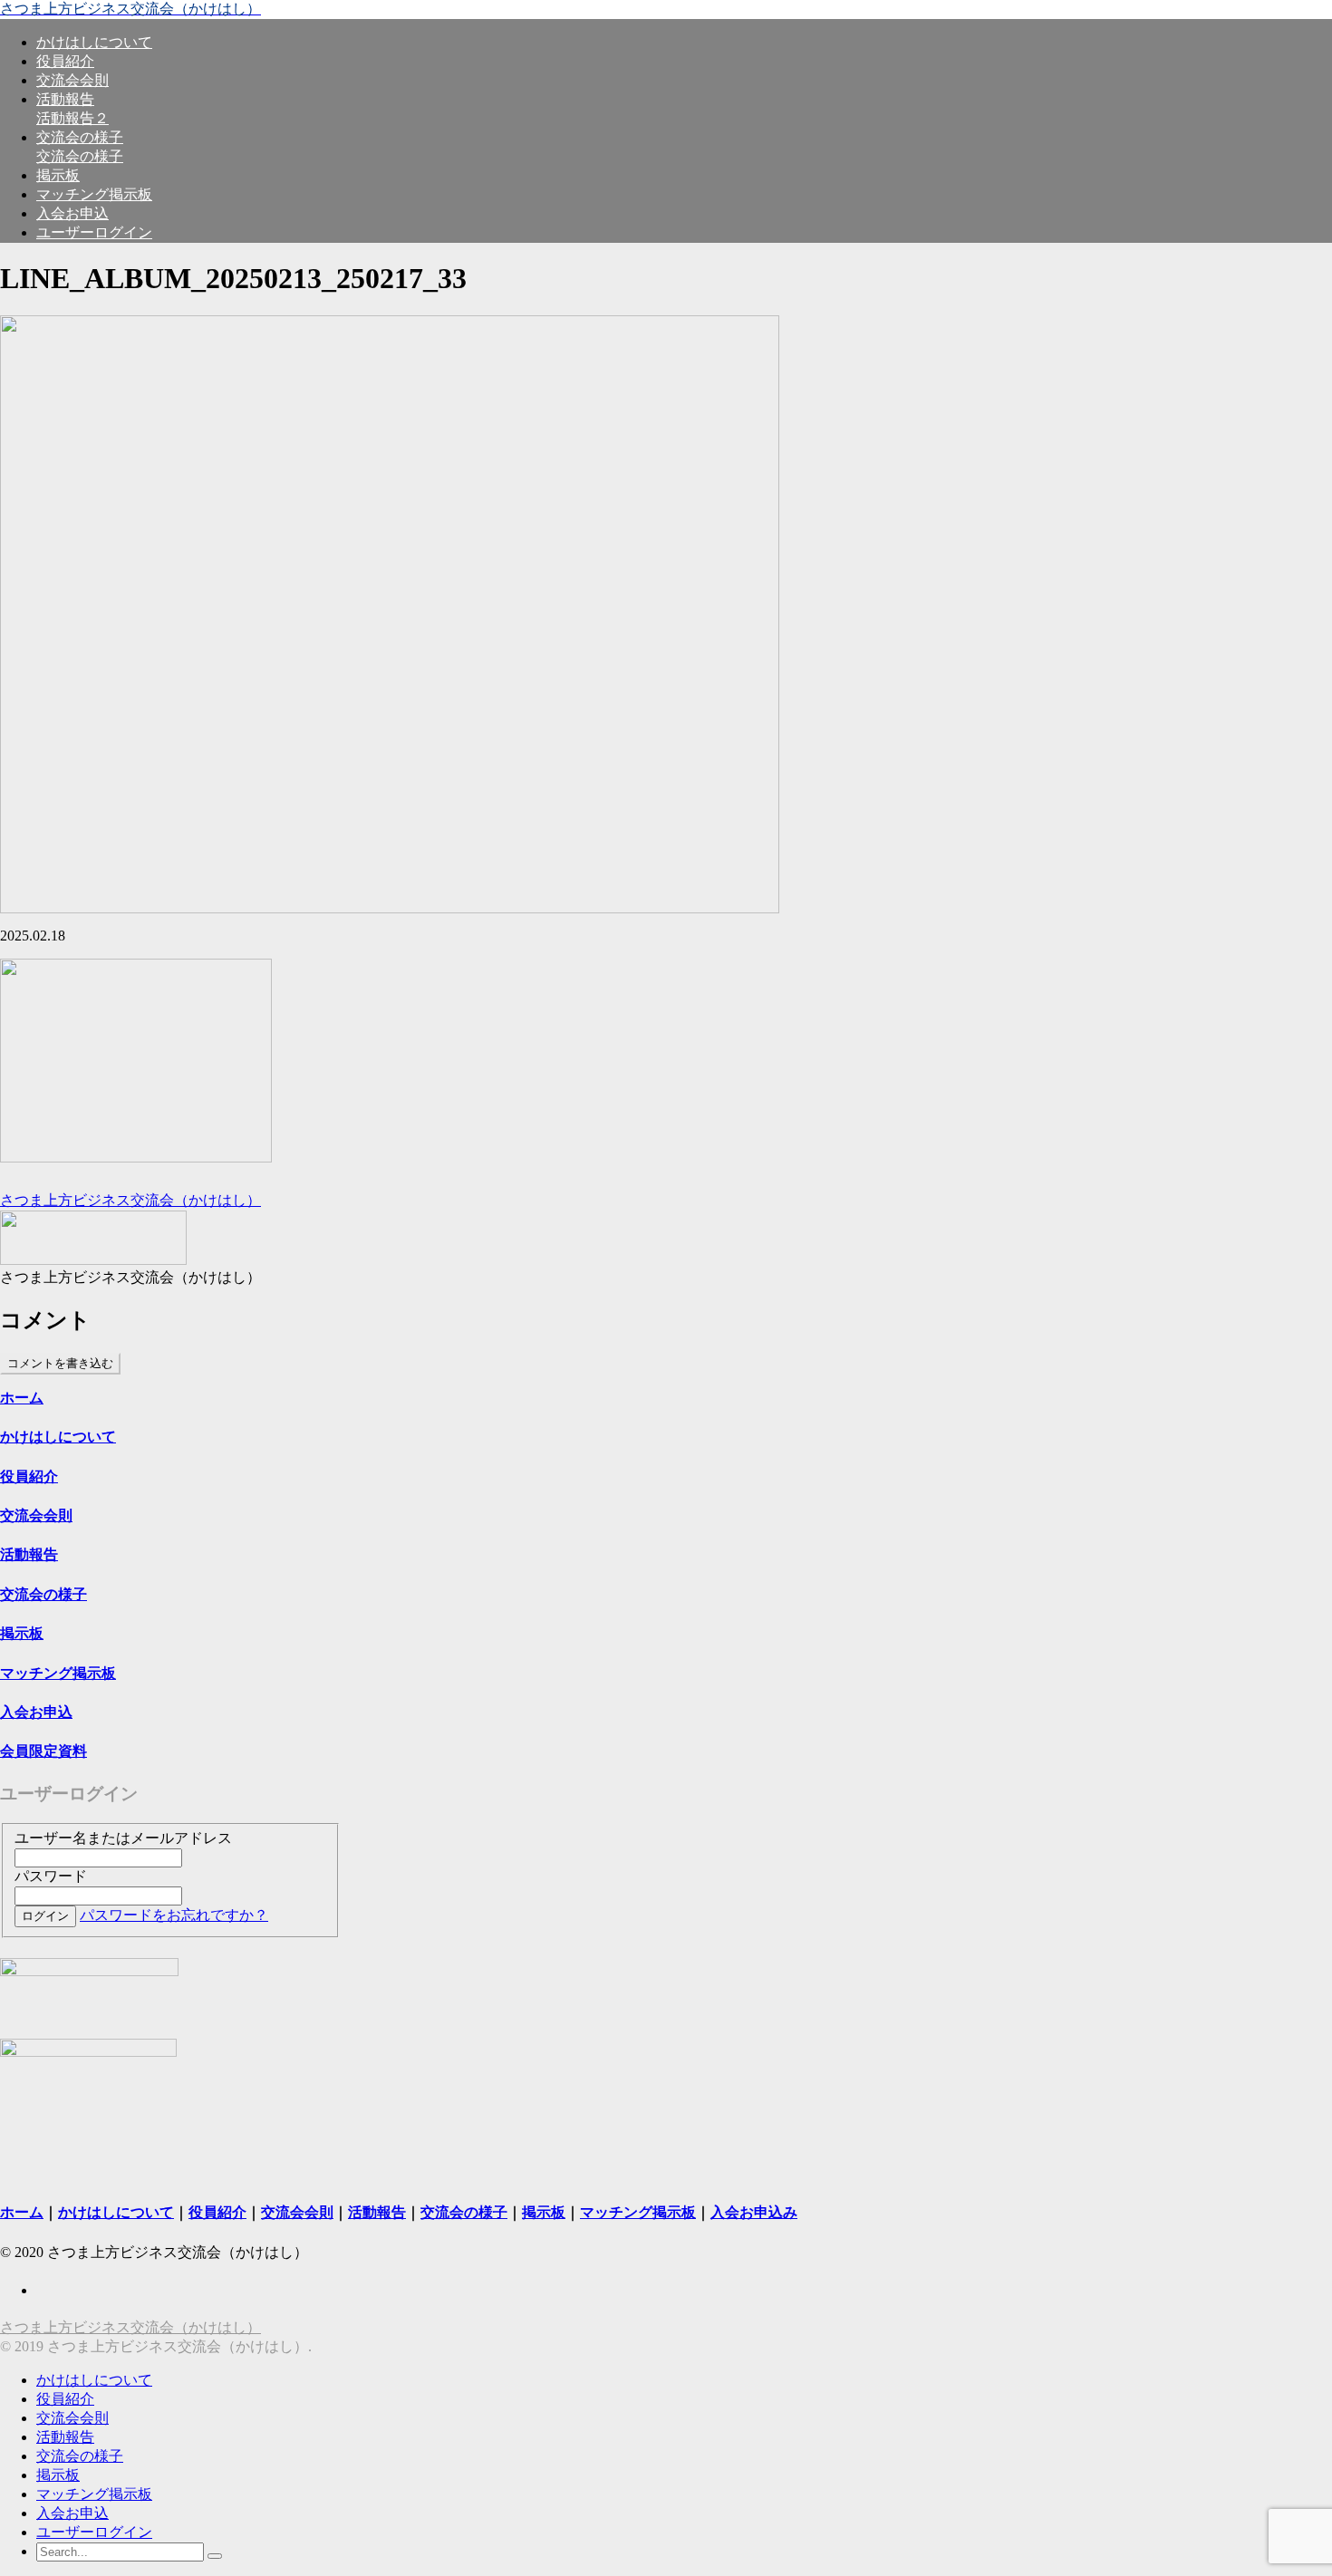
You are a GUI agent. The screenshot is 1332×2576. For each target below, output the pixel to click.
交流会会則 (72, 2418)
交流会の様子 (80, 2456)
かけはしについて (58, 1437)
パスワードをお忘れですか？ (174, 1915)
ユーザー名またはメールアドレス (123, 1838)
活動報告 (65, 2437)
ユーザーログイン (94, 2532)
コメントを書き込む (60, 1363)
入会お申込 (72, 2513)
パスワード (51, 1876)
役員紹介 (65, 2399)
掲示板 (58, 2475)
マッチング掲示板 (94, 2494)
